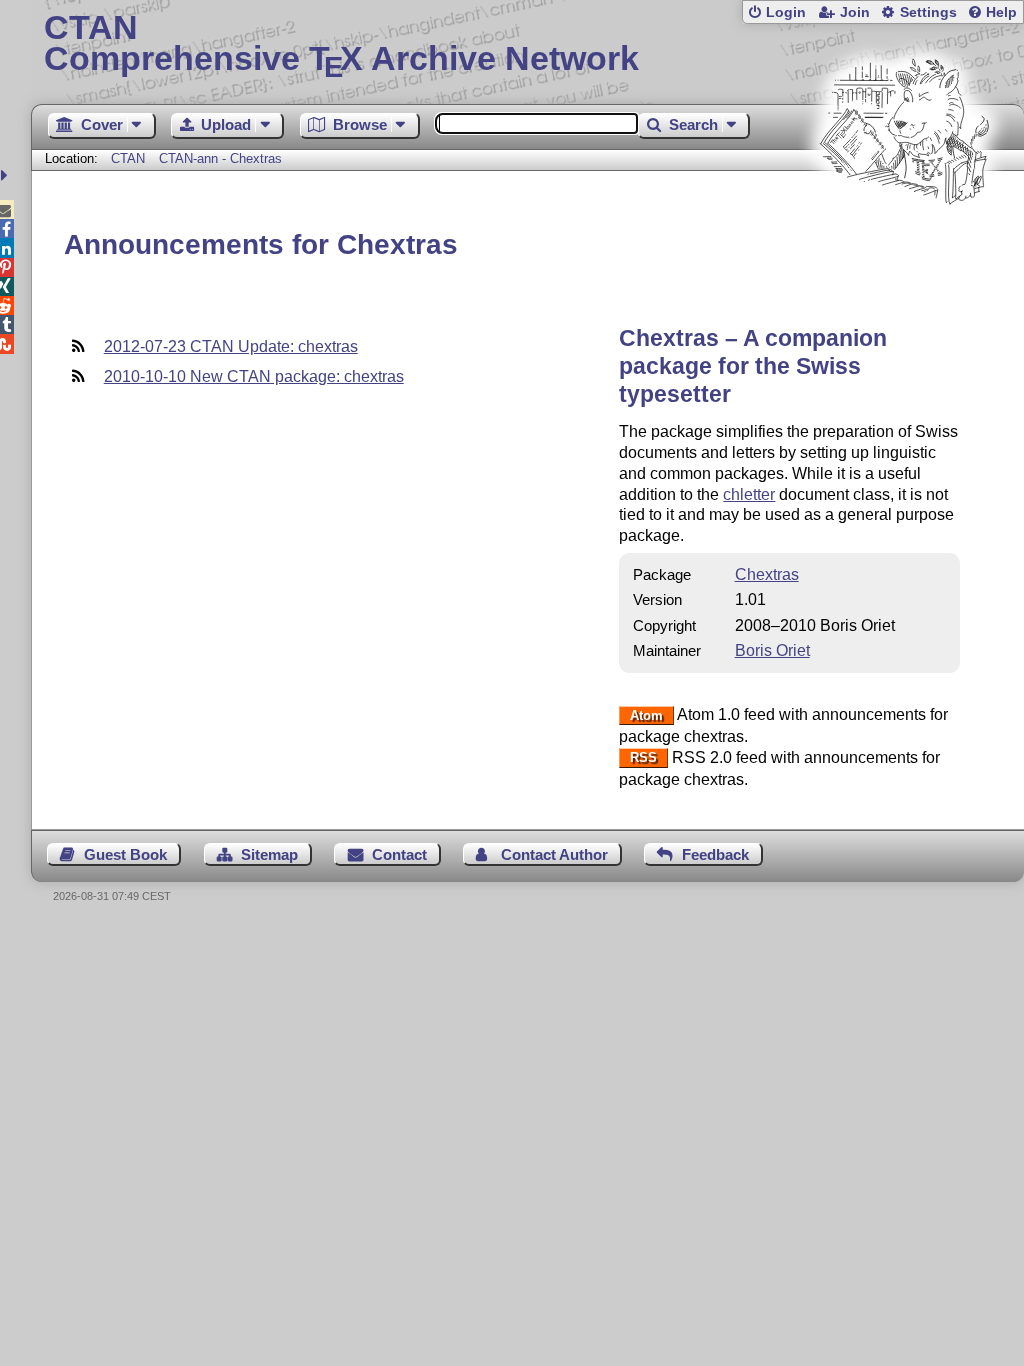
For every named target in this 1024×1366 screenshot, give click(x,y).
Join (855, 12)
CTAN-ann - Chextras (220, 158)
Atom (646, 715)
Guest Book (125, 854)
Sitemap (269, 854)
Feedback (715, 854)
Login (786, 12)
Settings (928, 12)
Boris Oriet (772, 650)
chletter (749, 494)
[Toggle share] (6, 175)
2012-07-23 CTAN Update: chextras (231, 346)
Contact (399, 854)
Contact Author (554, 854)
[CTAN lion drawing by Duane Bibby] (904, 242)
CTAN (128, 158)
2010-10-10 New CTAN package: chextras (254, 376)
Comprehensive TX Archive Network (341, 45)
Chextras (767, 574)
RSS (643, 758)
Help (1001, 12)
